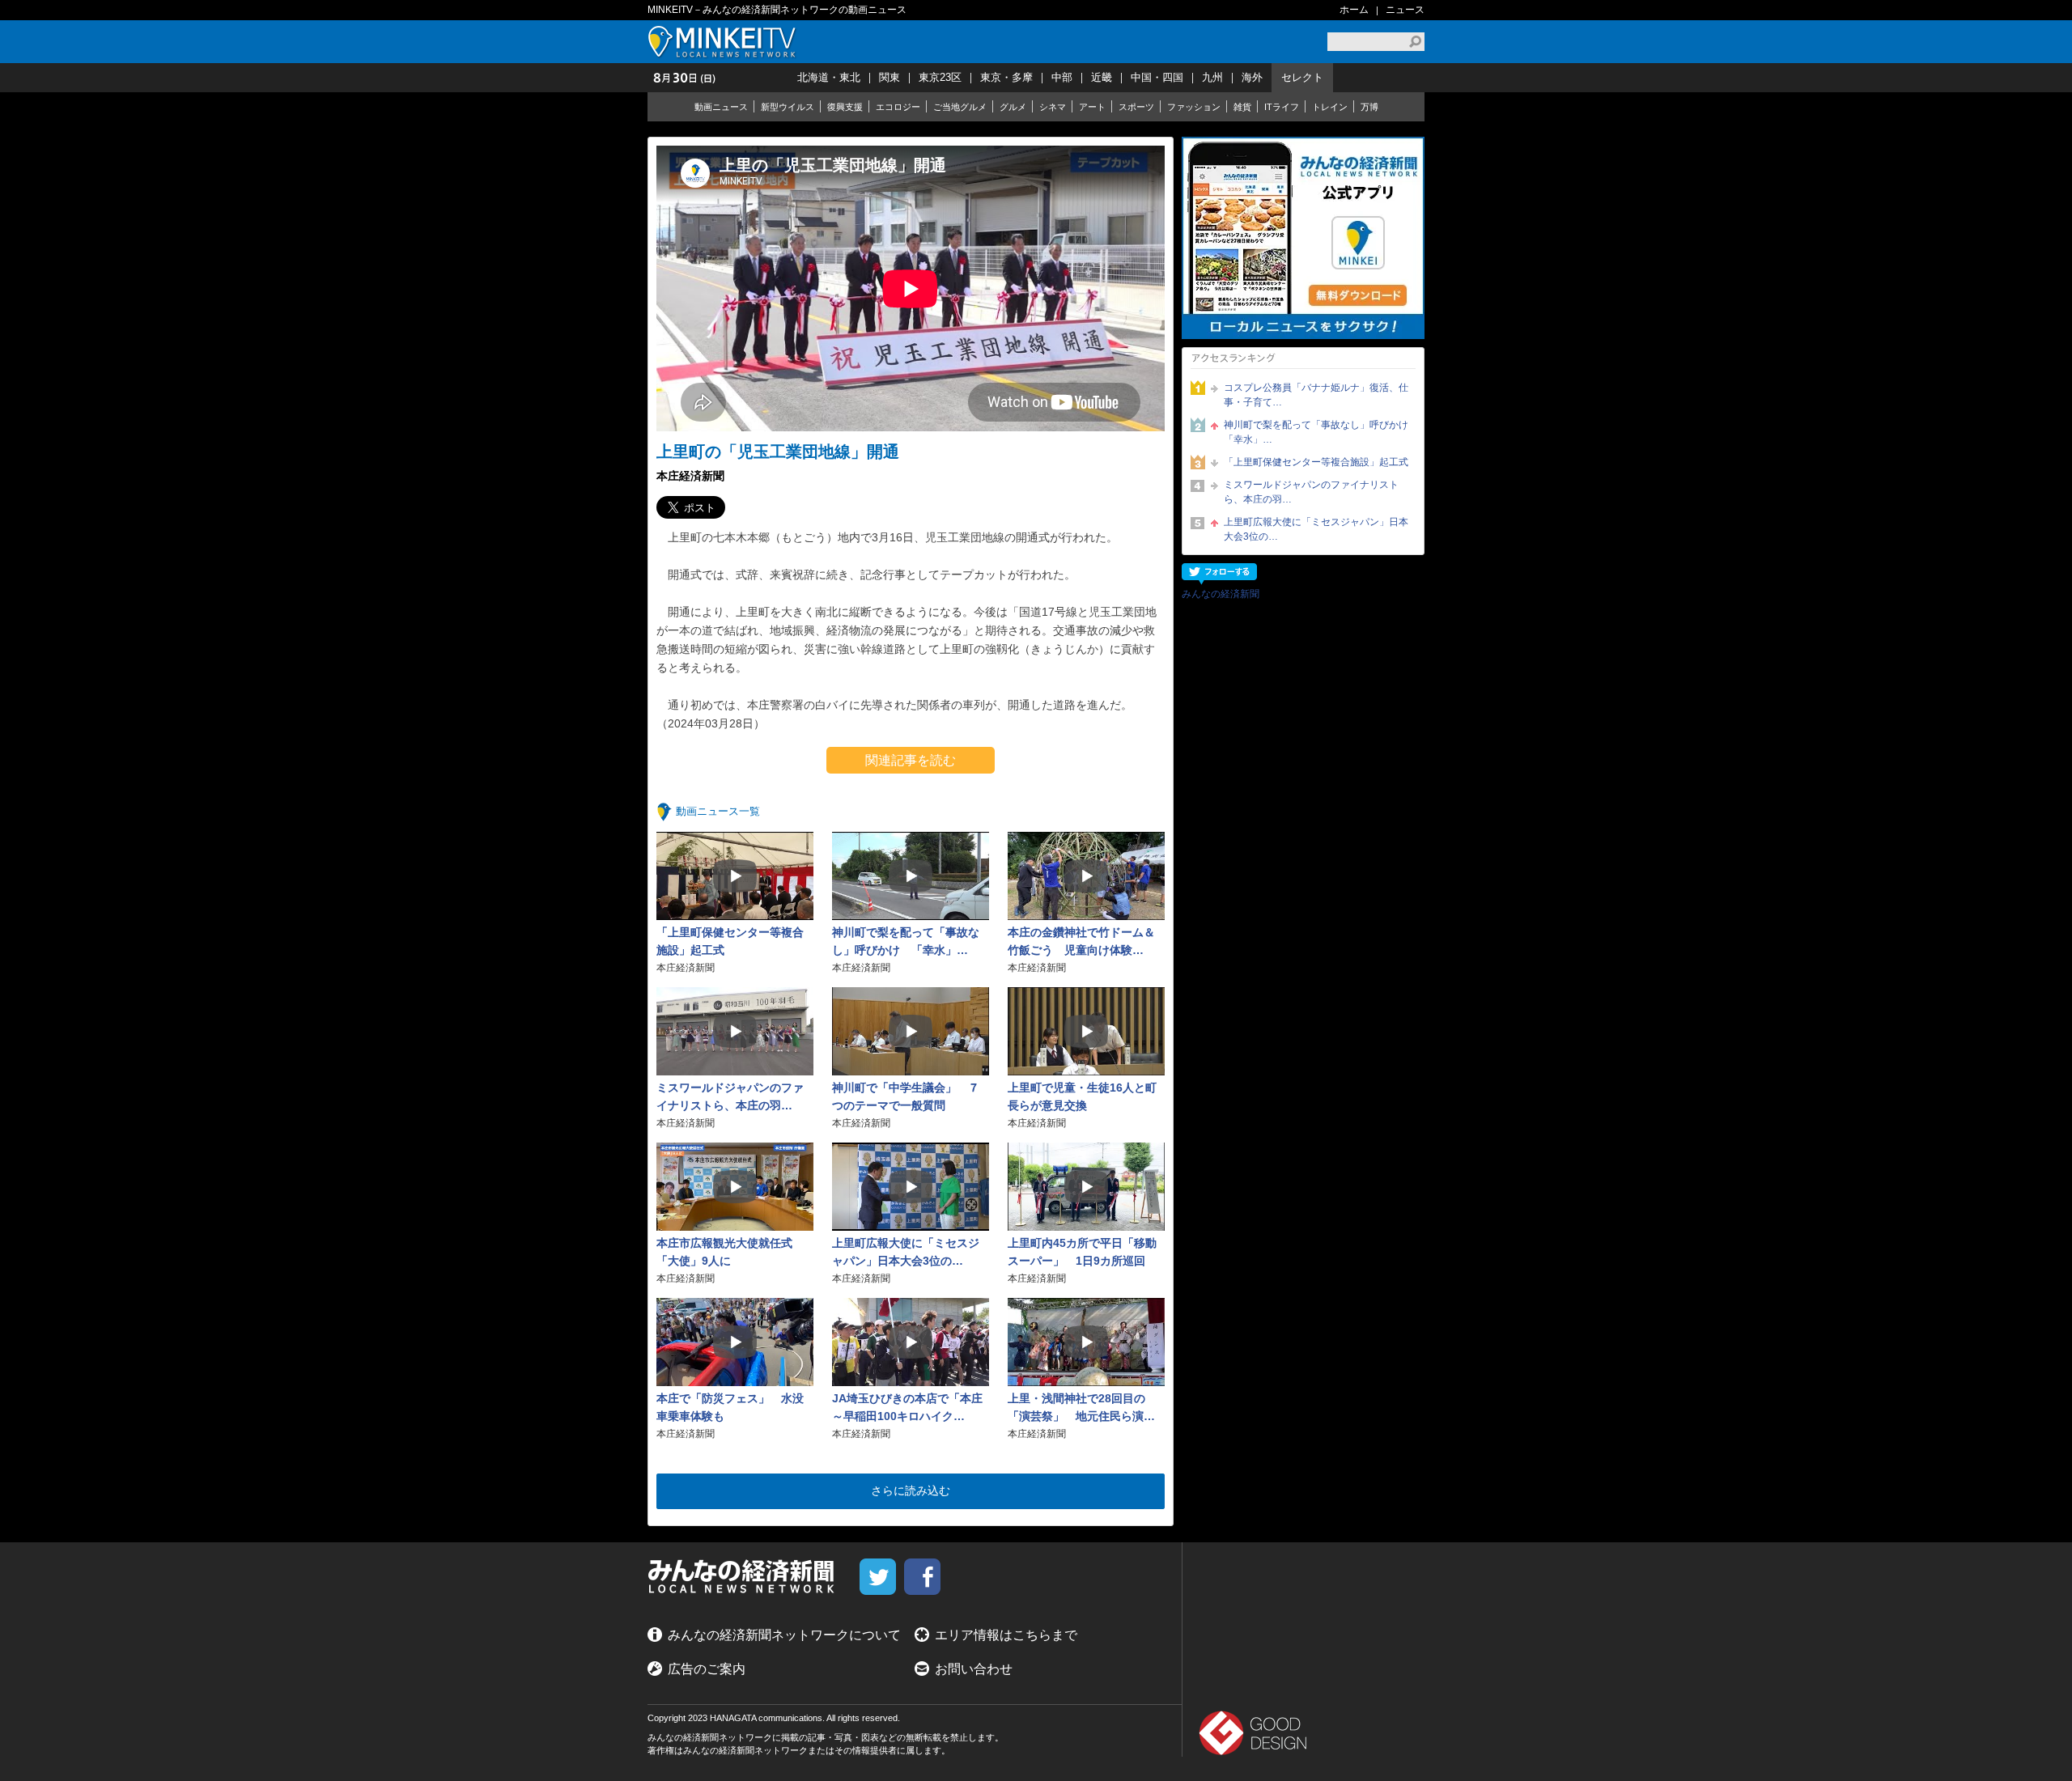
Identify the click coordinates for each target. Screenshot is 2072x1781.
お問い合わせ (974, 1669)
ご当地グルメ (960, 107)
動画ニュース (721, 107)
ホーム (1354, 10)
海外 (1252, 77)
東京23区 (940, 77)
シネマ (1053, 107)
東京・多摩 (1006, 77)
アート (1092, 107)
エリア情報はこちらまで (1006, 1635)
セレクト (1302, 77)
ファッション (1194, 107)
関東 (890, 77)
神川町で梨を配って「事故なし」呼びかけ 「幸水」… (1320, 432)
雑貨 (1242, 107)
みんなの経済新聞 (1221, 594)
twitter (878, 1577)
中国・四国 (1157, 77)
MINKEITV (724, 42)
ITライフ (1282, 107)
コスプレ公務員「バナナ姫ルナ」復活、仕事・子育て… (1316, 395)
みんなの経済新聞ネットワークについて (784, 1635)
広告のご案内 (707, 1669)
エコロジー (898, 107)
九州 (1212, 77)
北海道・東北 (829, 77)
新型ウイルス (788, 107)
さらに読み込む (911, 1491)
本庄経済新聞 (690, 476)
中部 (1062, 77)
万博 (1369, 107)
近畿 (1102, 77)
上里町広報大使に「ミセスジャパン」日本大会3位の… (1316, 529)
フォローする (1219, 574)
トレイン (1330, 107)
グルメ (1013, 107)
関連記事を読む (911, 760)
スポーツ (1136, 107)
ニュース (1405, 10)
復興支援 (845, 107)
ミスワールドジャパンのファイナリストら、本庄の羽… (1311, 492)
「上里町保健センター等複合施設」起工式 (1316, 462)
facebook (922, 1577)
